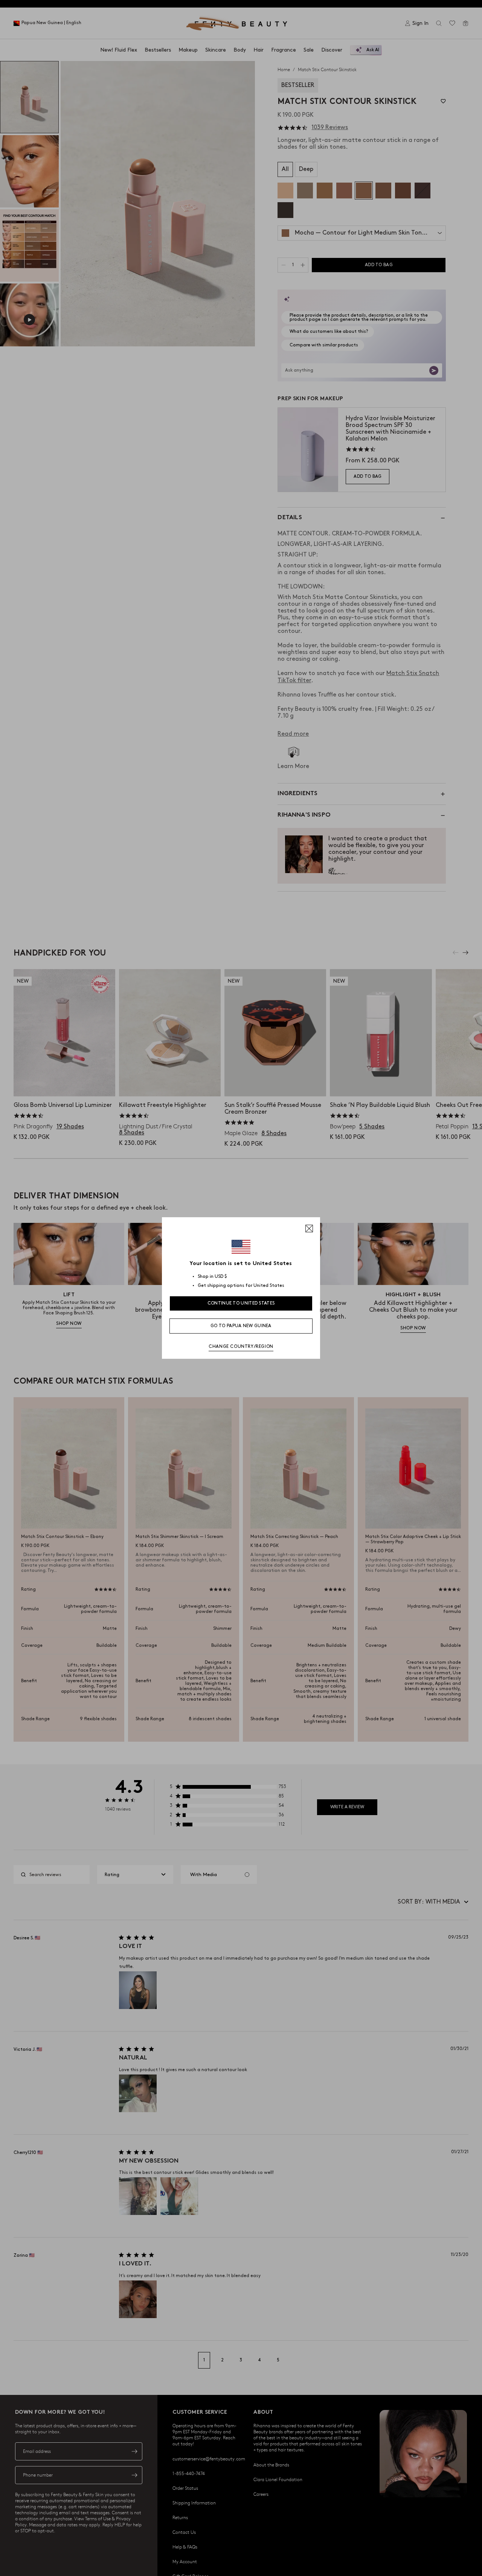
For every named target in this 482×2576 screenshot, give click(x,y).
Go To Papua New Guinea (241, 1326)
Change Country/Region (241, 1347)
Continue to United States (241, 1303)
